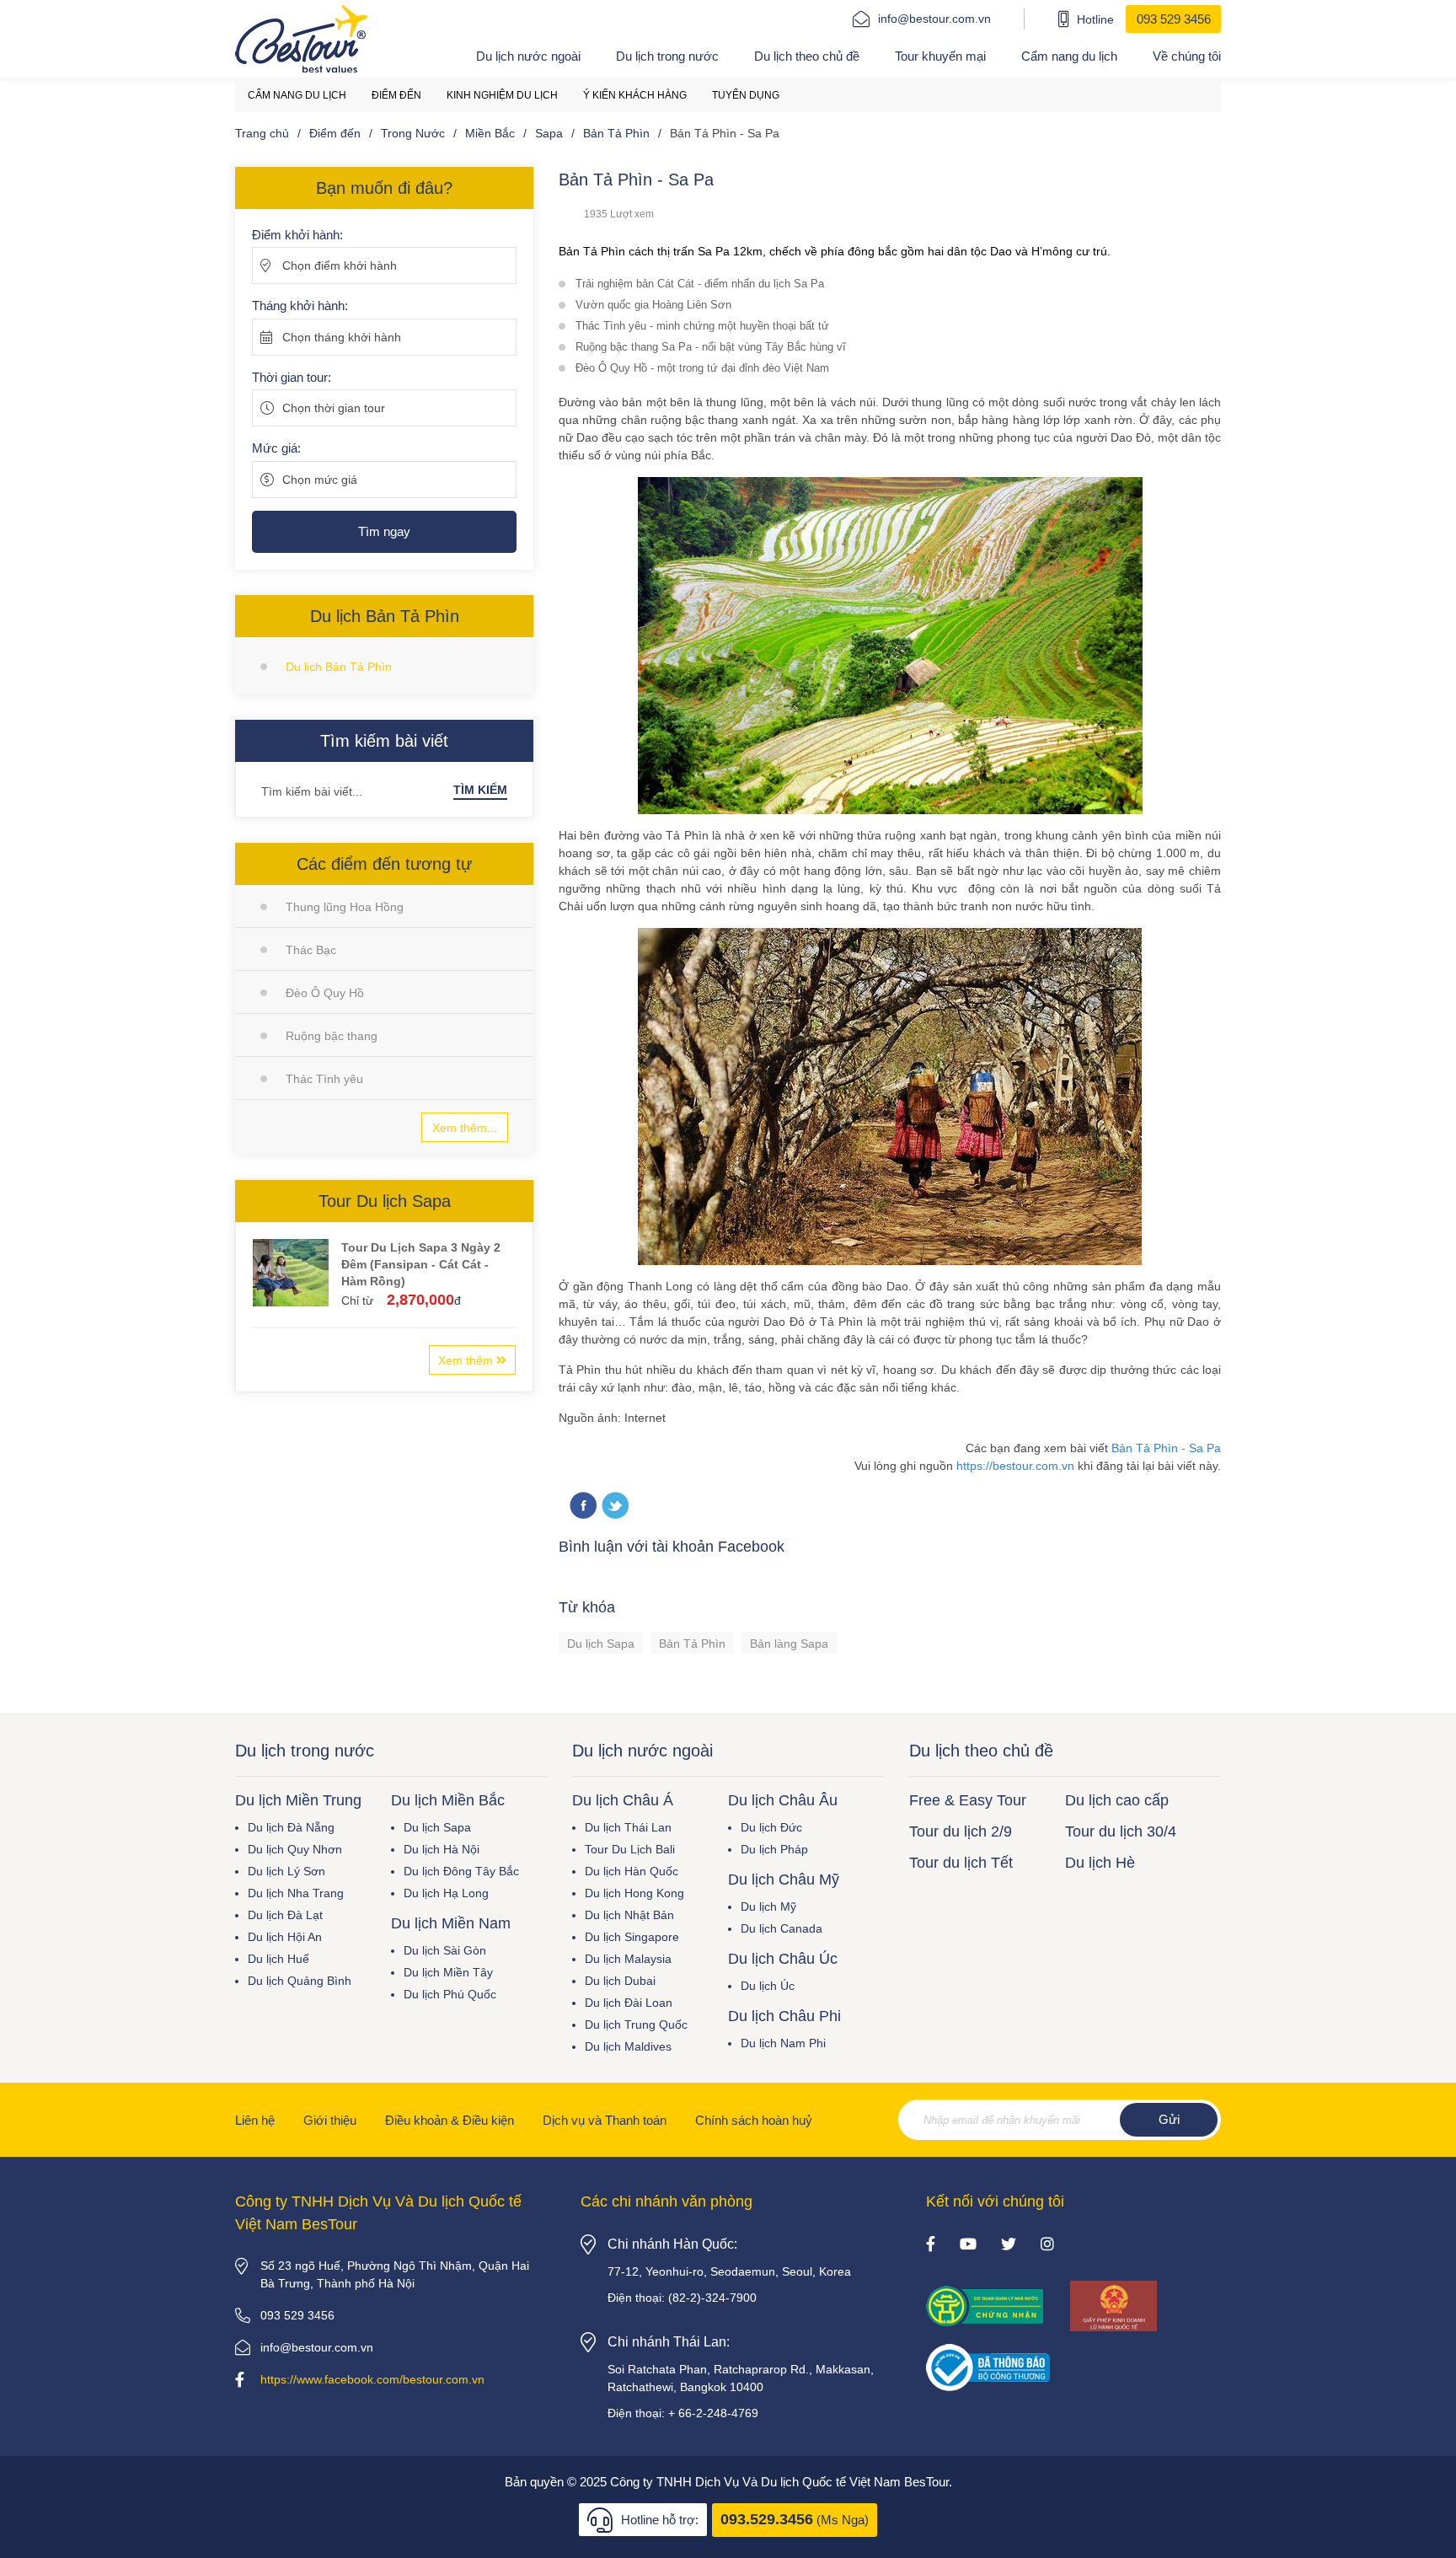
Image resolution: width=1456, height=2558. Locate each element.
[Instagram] (1047, 2245)
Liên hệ (255, 2120)
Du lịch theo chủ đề (807, 56)
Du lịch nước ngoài (528, 56)
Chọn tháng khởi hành (342, 337)
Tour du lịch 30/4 (1121, 1831)
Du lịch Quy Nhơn (295, 1849)
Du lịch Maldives (628, 2046)
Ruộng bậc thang (332, 1036)
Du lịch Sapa (601, 1644)
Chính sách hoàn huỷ (754, 2120)
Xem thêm (467, 1360)
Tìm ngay (384, 531)
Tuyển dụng (746, 95)
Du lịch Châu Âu (783, 1800)
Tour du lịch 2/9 (961, 1831)
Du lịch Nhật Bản (629, 1915)
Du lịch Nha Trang (296, 1893)
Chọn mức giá (320, 480)
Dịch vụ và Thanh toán (605, 2120)
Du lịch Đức (771, 1827)
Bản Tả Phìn (692, 1644)
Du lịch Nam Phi (783, 2043)
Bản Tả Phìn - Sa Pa (1166, 1448)
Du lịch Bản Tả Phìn (339, 667)
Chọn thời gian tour (334, 408)
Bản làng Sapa (789, 1644)
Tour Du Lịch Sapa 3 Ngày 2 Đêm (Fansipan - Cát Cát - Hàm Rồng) (421, 1264)
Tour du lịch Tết (961, 1863)
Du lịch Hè (1100, 1863)
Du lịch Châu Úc (783, 1959)
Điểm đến (396, 95)
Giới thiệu (330, 2120)
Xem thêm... (465, 1128)
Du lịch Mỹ (768, 1906)
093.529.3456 (767, 2519)
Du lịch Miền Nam (451, 1923)
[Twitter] (615, 1507)
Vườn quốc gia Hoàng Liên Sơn (653, 305)
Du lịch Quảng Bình (300, 1981)
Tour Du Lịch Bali (630, 1849)
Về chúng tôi (1187, 56)
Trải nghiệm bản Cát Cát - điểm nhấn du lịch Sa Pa (700, 284)
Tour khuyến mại (940, 56)
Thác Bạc (311, 950)
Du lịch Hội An (285, 1937)
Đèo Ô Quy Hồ (325, 993)
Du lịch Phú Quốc (450, 1994)
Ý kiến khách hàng (635, 95)
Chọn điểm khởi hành (340, 265)
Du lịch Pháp (774, 1849)
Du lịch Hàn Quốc (632, 1871)
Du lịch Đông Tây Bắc (461, 1871)
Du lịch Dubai (620, 1981)
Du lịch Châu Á (623, 1800)
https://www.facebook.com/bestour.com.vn (372, 2379)
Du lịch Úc (768, 1986)
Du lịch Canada (782, 1928)
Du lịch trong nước (667, 56)
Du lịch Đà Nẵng (291, 1827)
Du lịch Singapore (632, 1937)
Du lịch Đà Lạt (285, 1915)
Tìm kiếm (480, 790)
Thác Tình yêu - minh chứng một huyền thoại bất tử (702, 326)
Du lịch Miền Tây (448, 1972)
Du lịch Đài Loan (629, 2003)
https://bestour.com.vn (1015, 1466)
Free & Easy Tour (968, 1800)
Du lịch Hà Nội (442, 1849)
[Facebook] (931, 2245)
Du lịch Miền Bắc (448, 1800)
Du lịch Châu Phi (784, 2016)
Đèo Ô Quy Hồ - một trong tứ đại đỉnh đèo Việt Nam (702, 368)
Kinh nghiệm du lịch (502, 95)
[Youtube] (968, 2245)
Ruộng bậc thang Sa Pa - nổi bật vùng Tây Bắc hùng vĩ (711, 347)
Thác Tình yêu (324, 1079)
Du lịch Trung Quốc (636, 2024)
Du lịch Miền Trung (298, 1800)
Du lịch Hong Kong (634, 1893)
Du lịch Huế (278, 1959)
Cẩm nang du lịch (1069, 56)
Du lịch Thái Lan (628, 1827)
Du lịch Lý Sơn (286, 1871)
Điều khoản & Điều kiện (450, 2120)
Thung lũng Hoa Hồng (345, 907)
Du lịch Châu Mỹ (784, 1880)
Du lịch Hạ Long (446, 1893)
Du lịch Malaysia (628, 1959)
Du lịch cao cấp (1117, 1800)
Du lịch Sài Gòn (445, 1950)
